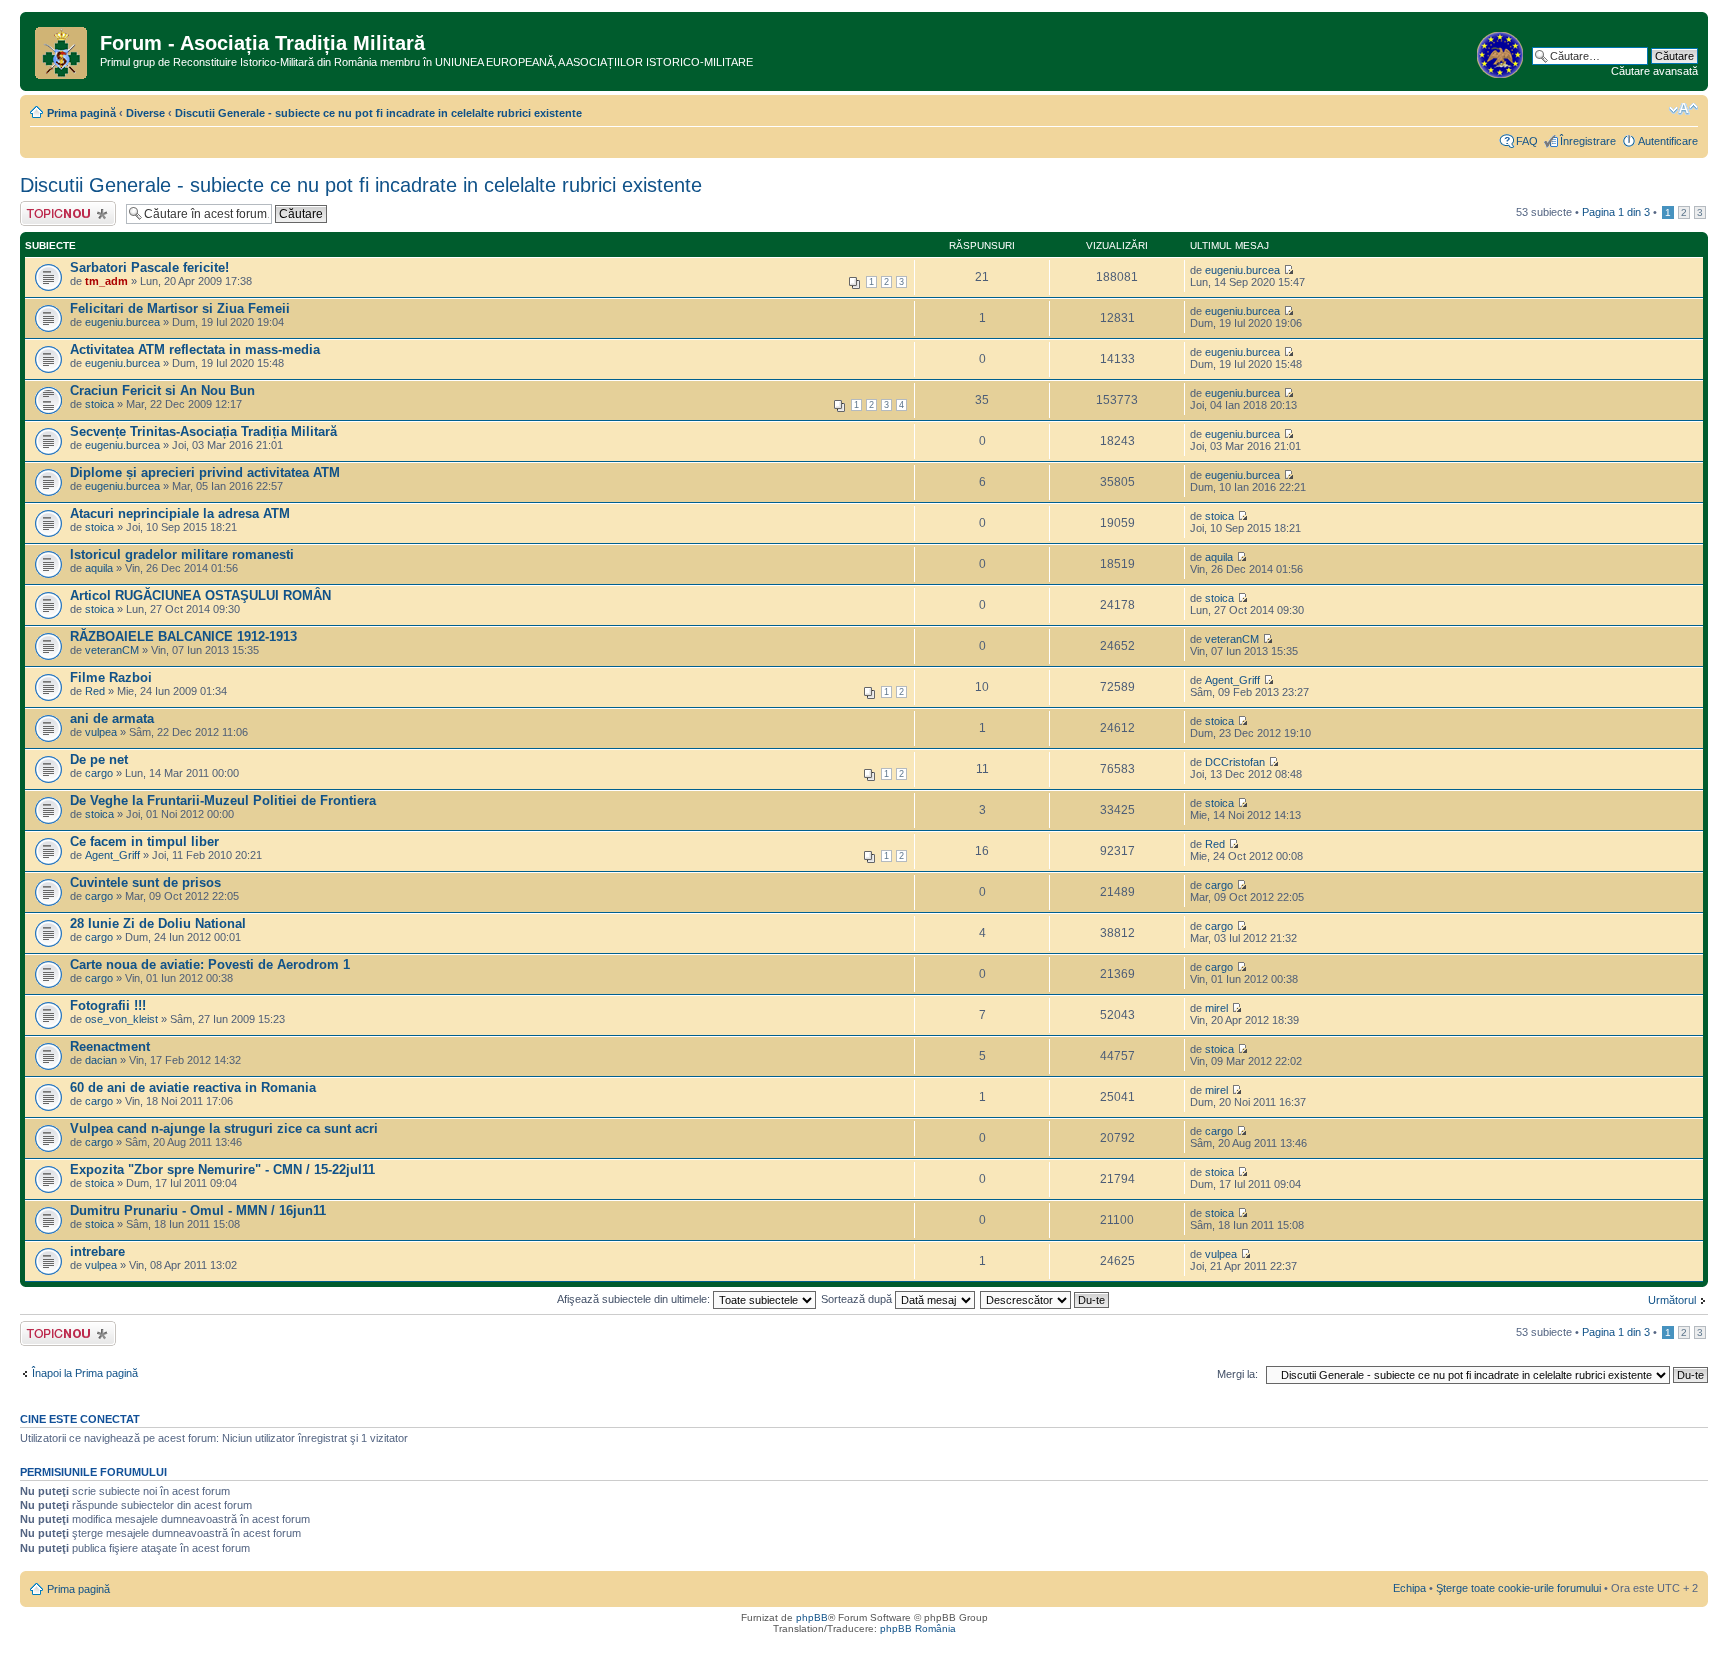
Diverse (145, 113)
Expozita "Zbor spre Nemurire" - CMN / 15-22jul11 (222, 1169)
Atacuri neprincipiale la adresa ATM (180, 513)
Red (95, 691)
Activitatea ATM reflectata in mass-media (195, 349)
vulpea (101, 732)
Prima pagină (81, 113)
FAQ (1527, 141)
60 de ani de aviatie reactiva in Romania (193, 1087)
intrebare (97, 1251)
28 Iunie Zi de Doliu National (158, 923)
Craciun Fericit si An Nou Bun (162, 390)
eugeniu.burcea (1242, 270)
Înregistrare (1588, 141)
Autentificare (1668, 141)
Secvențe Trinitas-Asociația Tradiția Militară (203, 431)
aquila (99, 568)
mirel (1216, 1008)
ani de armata (112, 718)
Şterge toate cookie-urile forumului (1518, 1588)
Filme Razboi (111, 677)
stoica (99, 404)
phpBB (812, 1617)
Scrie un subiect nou (59, 213)
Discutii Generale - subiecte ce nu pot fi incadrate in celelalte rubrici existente (378, 113)
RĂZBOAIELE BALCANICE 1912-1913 (183, 636)
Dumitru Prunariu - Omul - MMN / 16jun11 (198, 1210)
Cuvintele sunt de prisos (145, 882)
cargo (99, 773)
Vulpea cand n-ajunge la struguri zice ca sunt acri (224, 1128)
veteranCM (112, 650)
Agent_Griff (1232, 680)
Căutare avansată (1654, 71)
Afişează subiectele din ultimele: (635, 1299)
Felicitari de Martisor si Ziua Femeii (180, 308)
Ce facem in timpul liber (144, 841)
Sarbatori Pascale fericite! (149, 267)
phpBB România (918, 1628)
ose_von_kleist (121, 1019)
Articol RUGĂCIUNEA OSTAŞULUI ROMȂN (200, 595)
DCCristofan (1235, 762)
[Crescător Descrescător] (1045, 1299)
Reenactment (110, 1046)
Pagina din (1616, 212)
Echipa (1409, 1588)
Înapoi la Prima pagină (85, 1373)
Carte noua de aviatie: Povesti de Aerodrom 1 (210, 964)
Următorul (1672, 1300)
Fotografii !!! (108, 1005)
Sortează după (858, 1299)
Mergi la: (1237, 1374)
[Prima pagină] (62, 49)
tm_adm (106, 281)
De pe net (99, 759)
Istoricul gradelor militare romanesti (182, 554)
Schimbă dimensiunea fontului (1683, 109)
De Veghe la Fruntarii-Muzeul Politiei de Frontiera (223, 800)
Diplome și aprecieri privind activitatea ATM (205, 472)
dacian (101, 1060)
